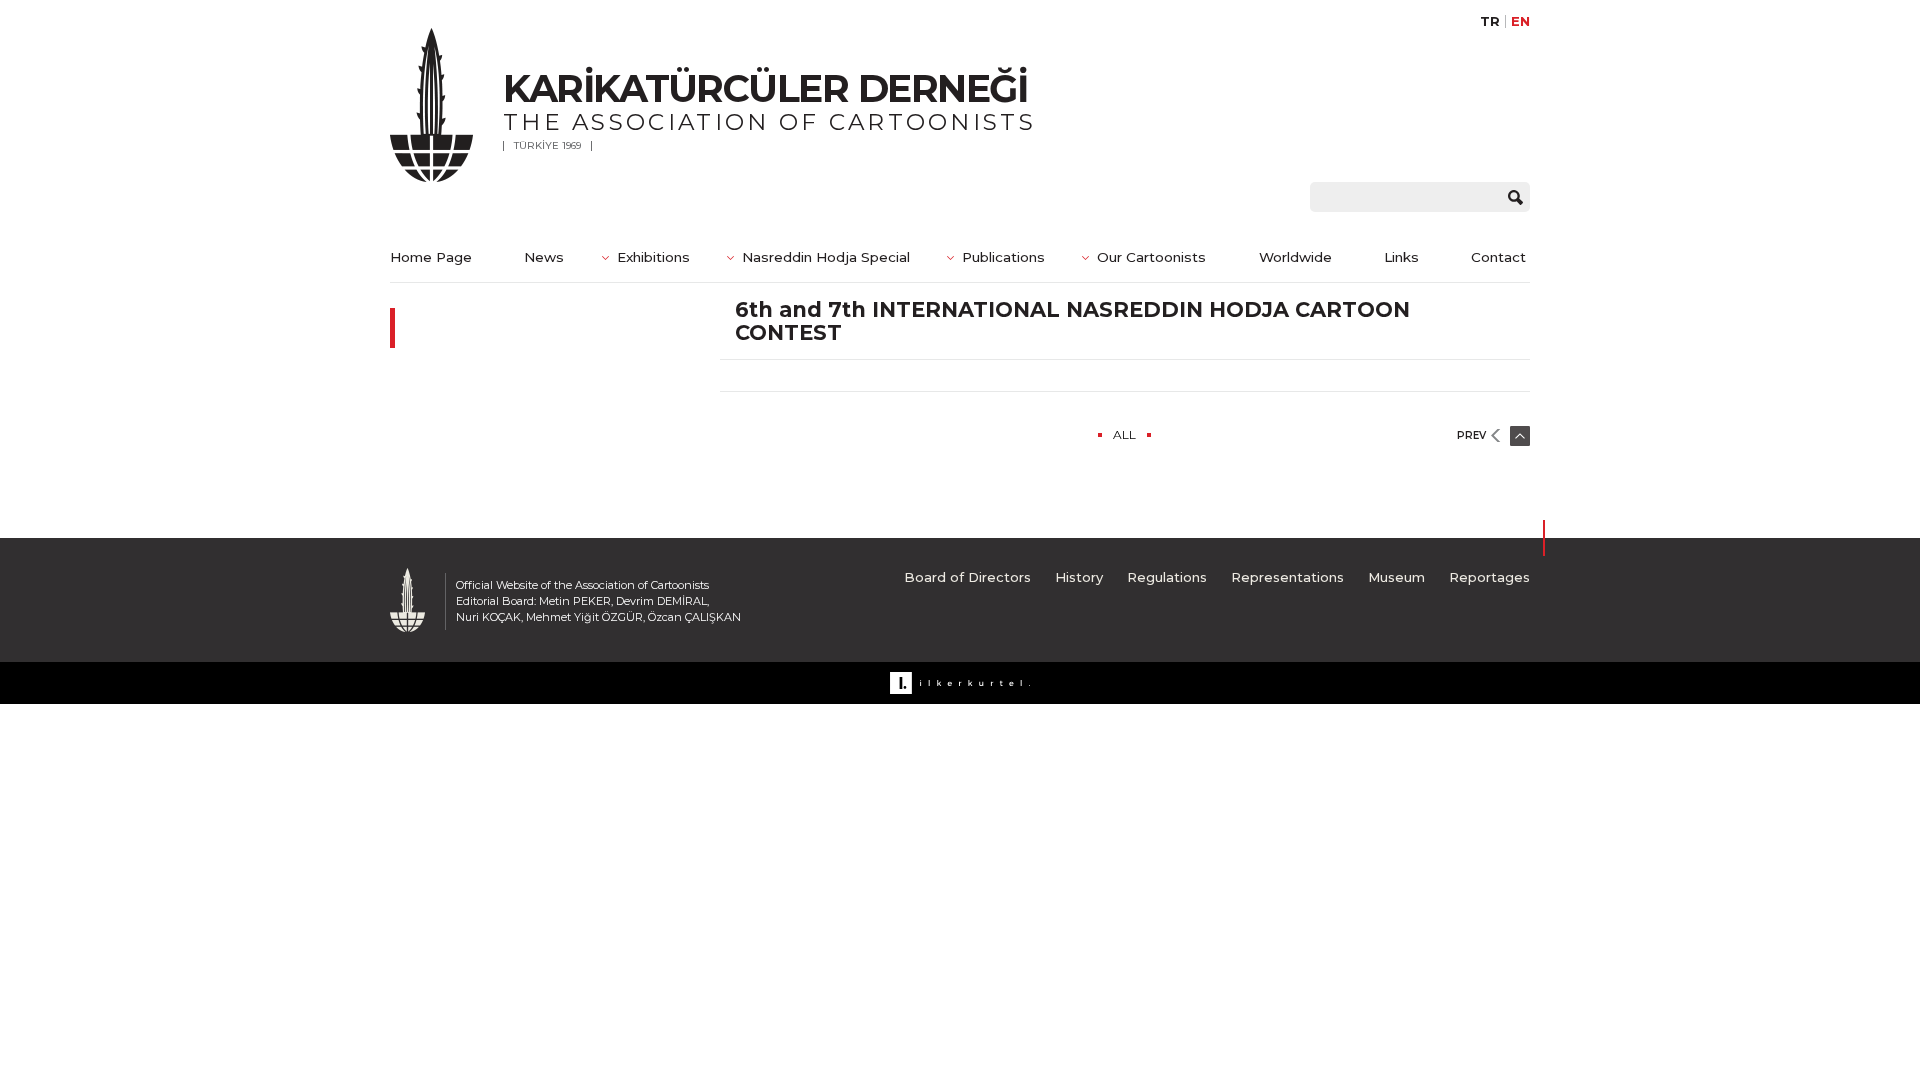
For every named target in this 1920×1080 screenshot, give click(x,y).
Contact (1498, 257)
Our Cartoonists (1151, 257)
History (1079, 577)
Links (1401, 257)
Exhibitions (653, 257)
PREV (1471, 435)
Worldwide (1295, 257)
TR (1490, 21)
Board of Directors (967, 577)
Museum (1396, 577)
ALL (1124, 434)
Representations (1287, 577)
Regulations (1167, 577)
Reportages (1489, 577)
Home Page (431, 257)
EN (1520, 21)
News (544, 257)
